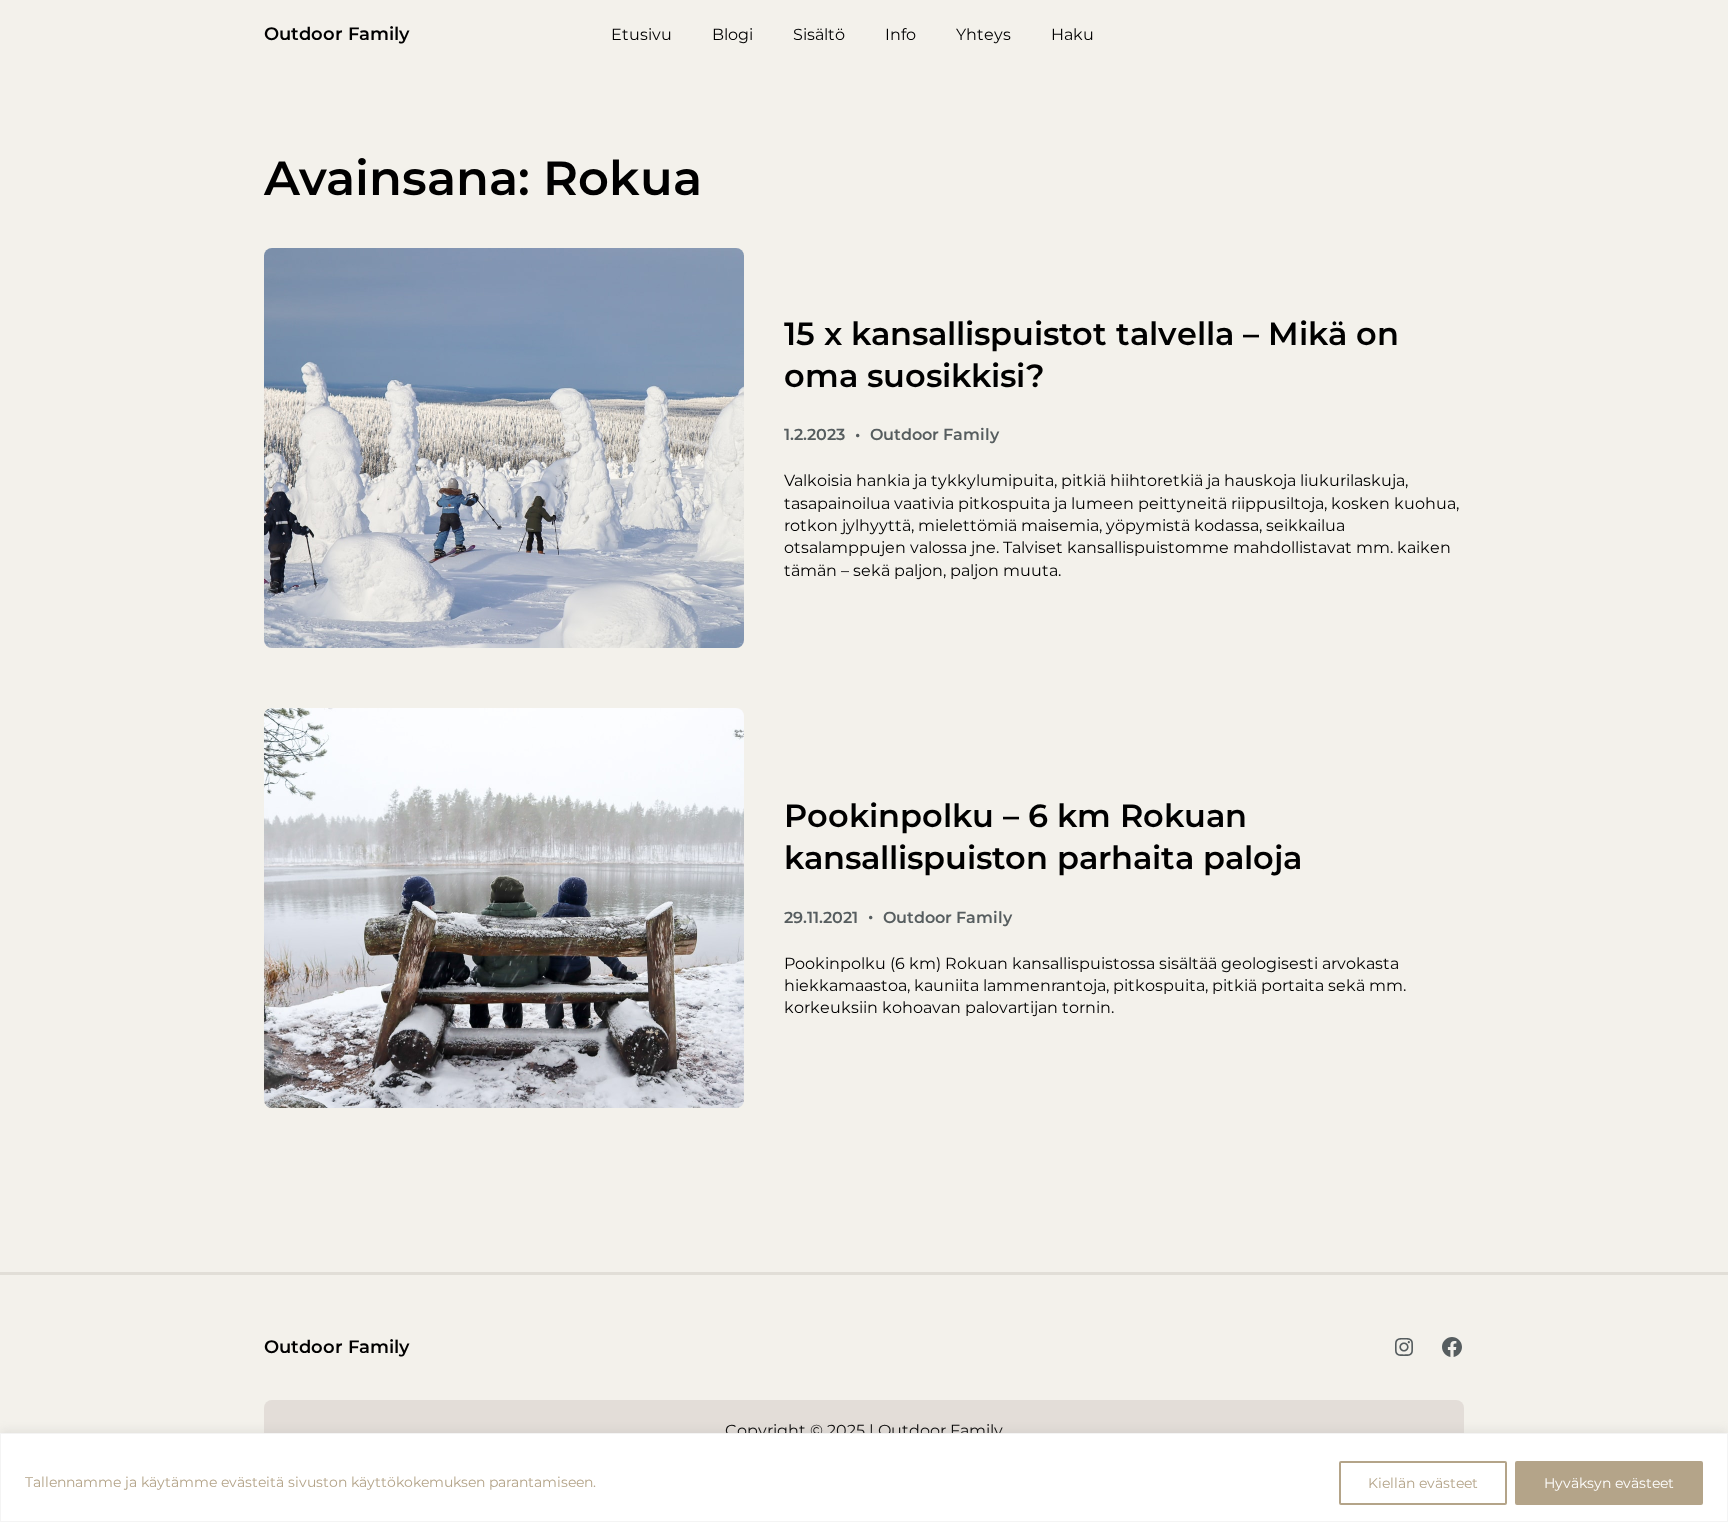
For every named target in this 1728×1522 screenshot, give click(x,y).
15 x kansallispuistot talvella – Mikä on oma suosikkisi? (1091, 354)
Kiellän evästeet (1423, 1483)
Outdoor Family (336, 34)
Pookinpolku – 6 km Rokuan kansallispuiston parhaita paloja (1043, 836)
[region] (864, 1477)
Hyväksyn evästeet (1609, 1483)
